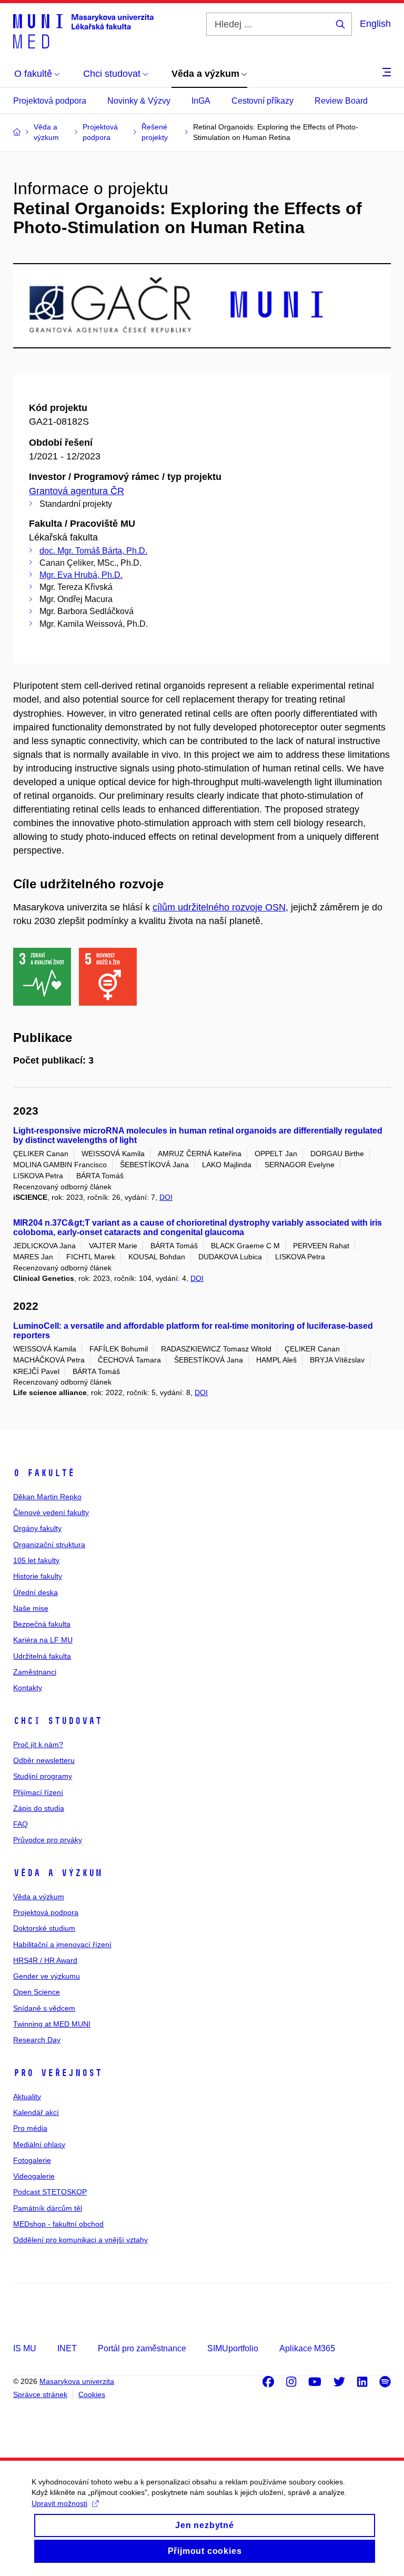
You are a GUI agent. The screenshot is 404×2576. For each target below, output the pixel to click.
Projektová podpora (50, 101)
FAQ (21, 1824)
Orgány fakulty (37, 1528)
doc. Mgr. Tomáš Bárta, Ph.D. (93, 551)
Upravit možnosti (59, 2503)
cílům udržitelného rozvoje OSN (219, 907)
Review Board (341, 101)
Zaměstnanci (35, 1672)
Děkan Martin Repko (47, 1497)
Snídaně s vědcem (44, 2008)
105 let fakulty (36, 1560)
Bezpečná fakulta (42, 1624)
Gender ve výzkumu (47, 1976)
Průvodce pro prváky (48, 1840)
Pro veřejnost (58, 2073)
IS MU (25, 2348)
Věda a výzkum (58, 1873)
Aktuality (27, 2097)
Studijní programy (43, 1776)
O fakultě (44, 1473)
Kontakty (28, 1688)
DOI (166, 1197)
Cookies (92, 2394)
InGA (201, 101)
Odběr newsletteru (44, 1760)
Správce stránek (40, 2394)
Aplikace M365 (307, 2348)
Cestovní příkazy (262, 101)
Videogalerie (34, 2176)
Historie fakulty (38, 1576)
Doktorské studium (44, 1928)
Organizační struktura (49, 1545)
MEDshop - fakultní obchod (58, 2224)
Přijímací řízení (38, 1792)
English (375, 24)
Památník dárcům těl (48, 2208)
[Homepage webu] (83, 31)
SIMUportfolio (233, 2348)
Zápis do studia (39, 1808)
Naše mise (31, 1608)
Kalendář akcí (36, 2112)
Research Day (37, 2040)
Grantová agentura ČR (77, 491)
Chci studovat (58, 1721)
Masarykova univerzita (77, 2381)
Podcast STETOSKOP (50, 2192)
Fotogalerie (32, 2160)
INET (67, 2348)
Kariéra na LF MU (43, 1640)
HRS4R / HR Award (45, 1960)
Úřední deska (36, 1592)
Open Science (37, 1992)
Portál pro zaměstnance (142, 2348)
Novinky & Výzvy (139, 101)
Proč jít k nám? (38, 1745)
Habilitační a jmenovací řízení (62, 1944)
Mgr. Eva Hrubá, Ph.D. (81, 575)
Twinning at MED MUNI (52, 2024)
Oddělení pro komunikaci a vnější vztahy (80, 2240)
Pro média (30, 2128)
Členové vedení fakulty (51, 1512)
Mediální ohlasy (39, 2144)
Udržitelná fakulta (42, 1656)
